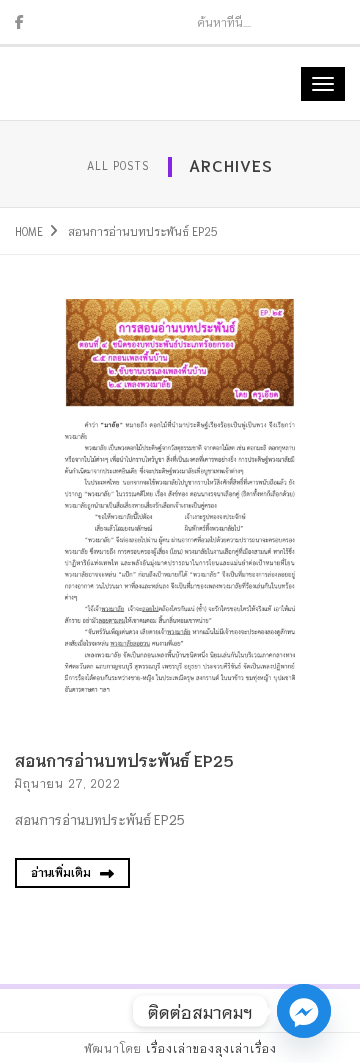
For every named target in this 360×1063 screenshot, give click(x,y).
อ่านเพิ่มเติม (62, 872)
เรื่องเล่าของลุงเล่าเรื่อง (211, 1048)
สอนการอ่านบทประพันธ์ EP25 (124, 759)
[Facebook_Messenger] (304, 1011)
